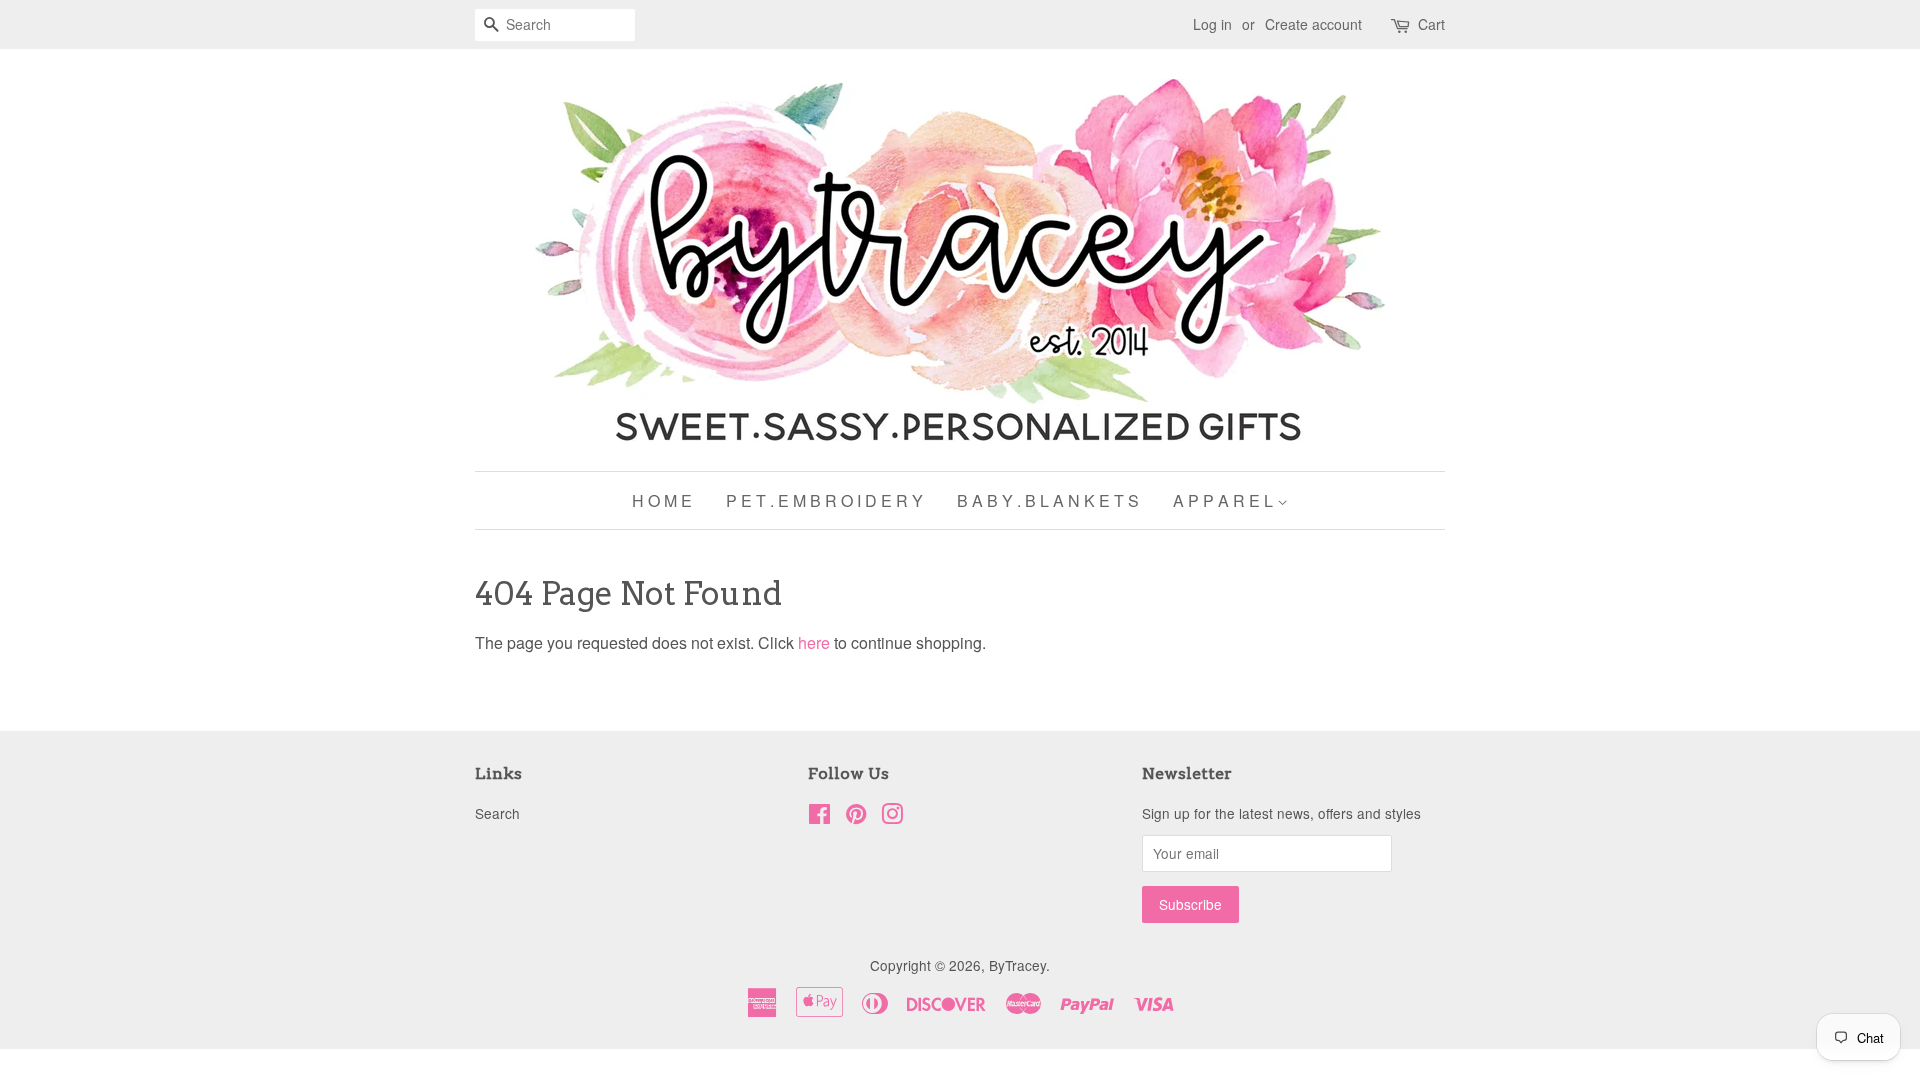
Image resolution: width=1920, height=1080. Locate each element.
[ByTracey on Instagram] (892, 817)
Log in (1212, 24)
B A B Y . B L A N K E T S (1048, 500)
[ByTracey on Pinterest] (856, 817)
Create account (1313, 24)
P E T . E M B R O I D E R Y (824, 500)
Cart (1431, 24)
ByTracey (1017, 965)
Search (497, 813)
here (814, 642)
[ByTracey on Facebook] (819, 817)
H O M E (662, 500)
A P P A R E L (1225, 500)
